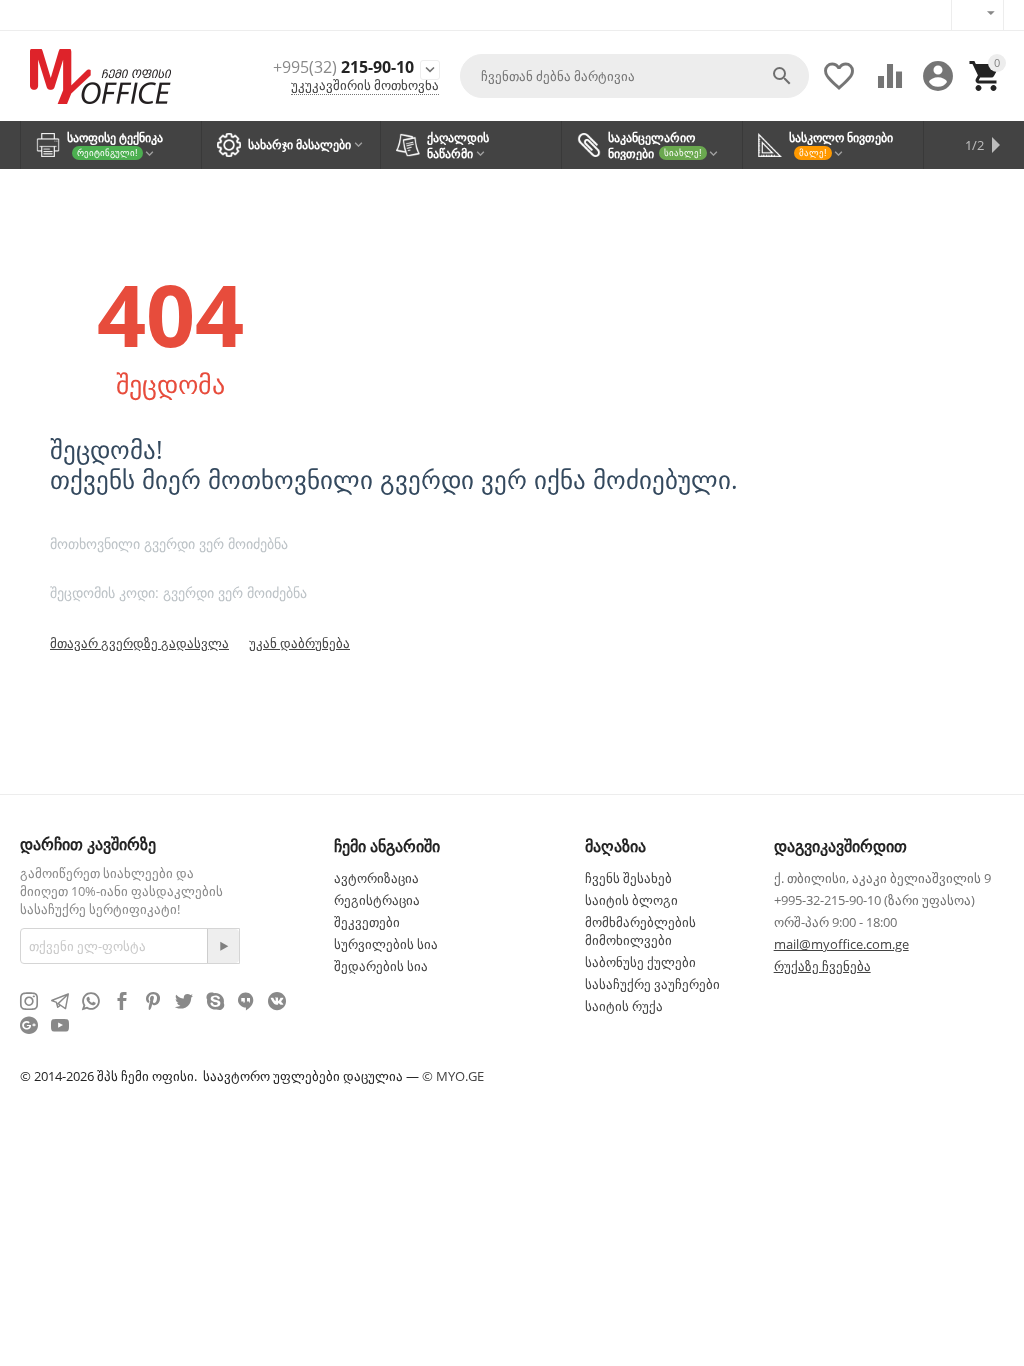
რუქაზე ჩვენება (822, 966)
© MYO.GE (453, 1076)
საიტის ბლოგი (631, 900)
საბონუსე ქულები (640, 962)
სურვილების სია (386, 944)
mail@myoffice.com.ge (841, 944)
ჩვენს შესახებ (628, 878)
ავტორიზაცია (376, 878)
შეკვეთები (367, 922)
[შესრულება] (223, 946)
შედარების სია (381, 966)
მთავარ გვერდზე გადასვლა (139, 643)
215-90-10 (343, 67)
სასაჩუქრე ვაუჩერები (652, 984)
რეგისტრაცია (377, 900)
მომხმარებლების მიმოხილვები (640, 931)
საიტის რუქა (624, 1006)
